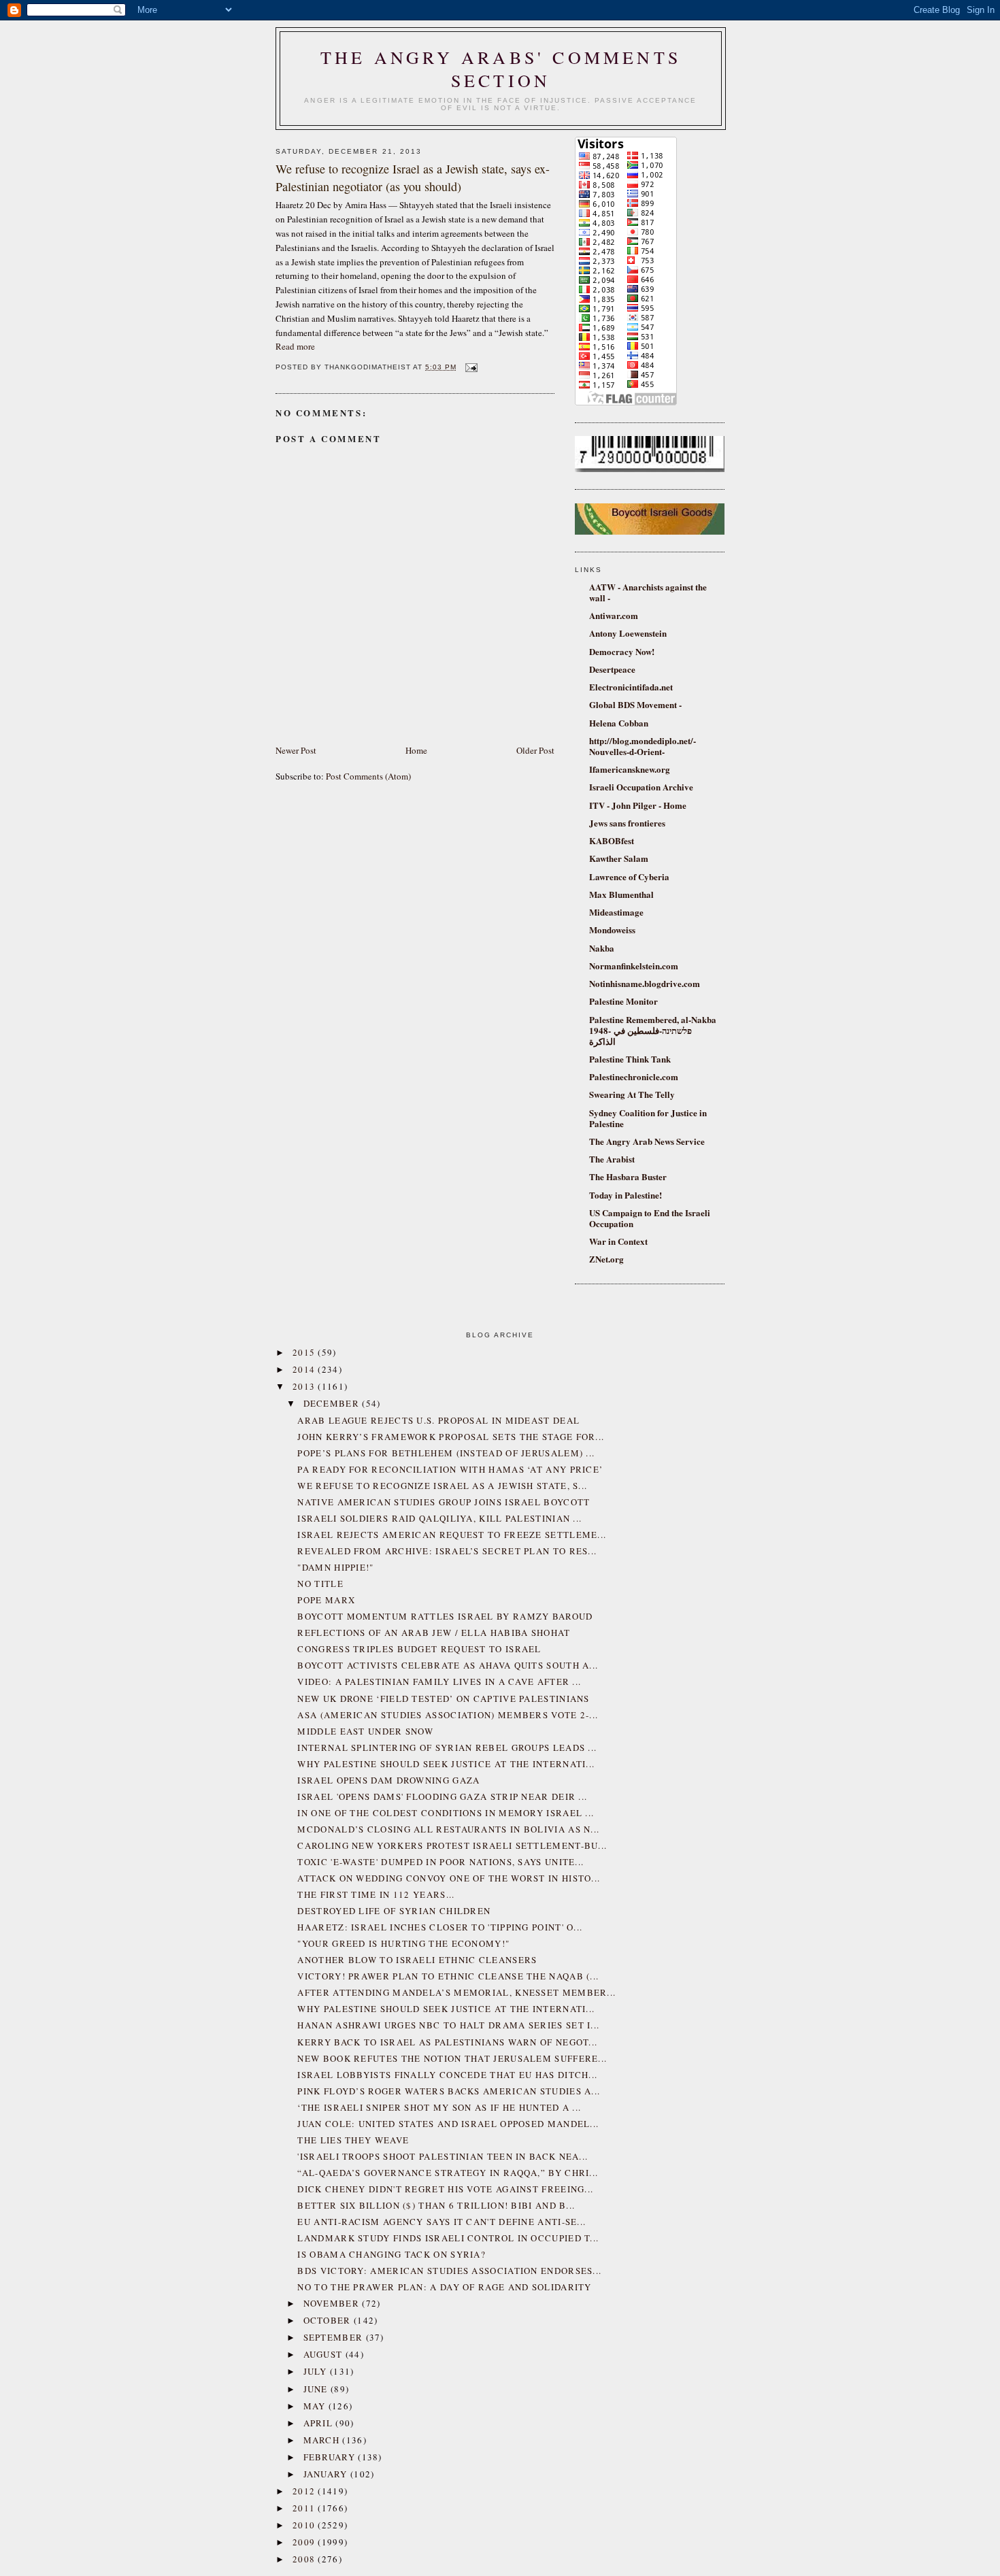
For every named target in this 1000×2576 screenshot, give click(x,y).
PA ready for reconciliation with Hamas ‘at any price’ (450, 1469)
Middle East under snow (365, 1731)
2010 (305, 2525)
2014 (305, 1369)
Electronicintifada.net (631, 687)
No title (320, 1584)
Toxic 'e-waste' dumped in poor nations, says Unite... (440, 1862)
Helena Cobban (619, 723)
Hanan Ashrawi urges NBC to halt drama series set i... (448, 2025)
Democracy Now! (622, 651)
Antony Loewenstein (628, 633)
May (316, 2406)
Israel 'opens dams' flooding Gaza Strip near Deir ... (442, 1796)
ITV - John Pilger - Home (638, 805)
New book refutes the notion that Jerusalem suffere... (452, 2058)
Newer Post (296, 750)
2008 (305, 2559)
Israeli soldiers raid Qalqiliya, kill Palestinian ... (439, 1518)
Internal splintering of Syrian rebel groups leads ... (447, 1747)
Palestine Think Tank (630, 1059)
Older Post (535, 750)
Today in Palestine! (626, 1195)
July (317, 2371)
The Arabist (612, 1159)
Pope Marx (326, 1600)
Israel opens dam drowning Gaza (388, 1780)
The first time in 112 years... (376, 1894)
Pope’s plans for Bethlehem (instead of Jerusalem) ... (446, 1453)
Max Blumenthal (621, 894)
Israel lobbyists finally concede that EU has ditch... (447, 2075)
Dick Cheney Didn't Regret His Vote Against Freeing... (445, 2189)
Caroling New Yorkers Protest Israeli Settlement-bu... (452, 1845)
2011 (305, 2508)
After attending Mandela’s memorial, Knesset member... (456, 1992)
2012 (305, 2491)
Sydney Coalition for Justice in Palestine (648, 1118)
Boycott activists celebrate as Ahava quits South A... (448, 1665)
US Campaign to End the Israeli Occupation (650, 1218)
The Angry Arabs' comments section (501, 69)
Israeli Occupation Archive (641, 787)
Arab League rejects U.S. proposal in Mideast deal (438, 1420)
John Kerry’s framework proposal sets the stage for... (451, 1437)
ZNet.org (606, 1259)
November (333, 2303)
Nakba (602, 948)
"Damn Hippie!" (335, 1567)
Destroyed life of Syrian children (394, 1911)
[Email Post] (470, 367)
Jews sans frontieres (627, 823)
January (327, 2474)
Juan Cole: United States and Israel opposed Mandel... (448, 2124)
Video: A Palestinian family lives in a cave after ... (439, 1682)
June (317, 2389)
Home (416, 750)
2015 (305, 1352)
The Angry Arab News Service (647, 1141)
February (331, 2457)
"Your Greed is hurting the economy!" (403, 1943)
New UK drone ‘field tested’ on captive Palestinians (443, 1699)
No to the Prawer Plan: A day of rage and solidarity (444, 2287)
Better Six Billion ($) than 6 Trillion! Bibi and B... (436, 2205)
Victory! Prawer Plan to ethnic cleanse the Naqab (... (448, 1976)
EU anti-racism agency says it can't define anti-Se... (441, 2222)
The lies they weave (353, 2140)
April (320, 2423)
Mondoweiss (612, 930)
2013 (305, 1386)
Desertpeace (612, 669)
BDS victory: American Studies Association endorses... (449, 2271)
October (329, 2320)
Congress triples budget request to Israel (419, 1649)
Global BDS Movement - (635, 704)
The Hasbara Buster (628, 1176)
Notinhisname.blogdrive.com (645, 983)
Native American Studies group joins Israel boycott (444, 1502)
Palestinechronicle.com (634, 1076)
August (324, 2354)
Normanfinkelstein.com (634, 966)
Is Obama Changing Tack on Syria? (391, 2254)
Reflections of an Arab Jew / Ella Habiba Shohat (434, 1633)
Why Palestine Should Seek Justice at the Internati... (446, 2009)
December (333, 1403)
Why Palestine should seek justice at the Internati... (446, 1764)
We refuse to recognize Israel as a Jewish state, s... (442, 1486)
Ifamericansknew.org (630, 769)
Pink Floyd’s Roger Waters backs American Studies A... (449, 2091)
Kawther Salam (619, 858)
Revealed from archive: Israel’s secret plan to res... (447, 1551)
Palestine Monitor (623, 1001)
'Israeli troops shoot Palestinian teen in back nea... (443, 2156)
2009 (305, 2542)
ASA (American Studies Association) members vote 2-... (448, 1715)
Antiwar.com (614, 615)
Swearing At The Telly (632, 1094)
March (323, 2440)
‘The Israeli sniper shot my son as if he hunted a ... (439, 2107)
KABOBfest (612, 840)
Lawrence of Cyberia (629, 876)
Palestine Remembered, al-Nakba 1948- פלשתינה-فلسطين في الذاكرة (653, 1030)
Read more (295, 346)
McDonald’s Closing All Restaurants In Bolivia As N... (448, 1829)
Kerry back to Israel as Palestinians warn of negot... (447, 2042)
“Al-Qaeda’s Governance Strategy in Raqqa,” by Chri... (448, 2173)
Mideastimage (616, 912)
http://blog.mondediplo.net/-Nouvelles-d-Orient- (643, 746)
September (335, 2337)
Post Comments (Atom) (368, 776)
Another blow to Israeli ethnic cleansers (417, 1960)
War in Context (618, 1241)
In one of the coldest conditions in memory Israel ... (446, 1813)
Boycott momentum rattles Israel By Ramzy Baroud (445, 1616)
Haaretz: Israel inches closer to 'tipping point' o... (440, 1927)
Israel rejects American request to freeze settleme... (452, 1535)
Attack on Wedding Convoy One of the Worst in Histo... (449, 1878)
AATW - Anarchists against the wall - (648, 592)
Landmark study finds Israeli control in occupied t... (448, 2238)
